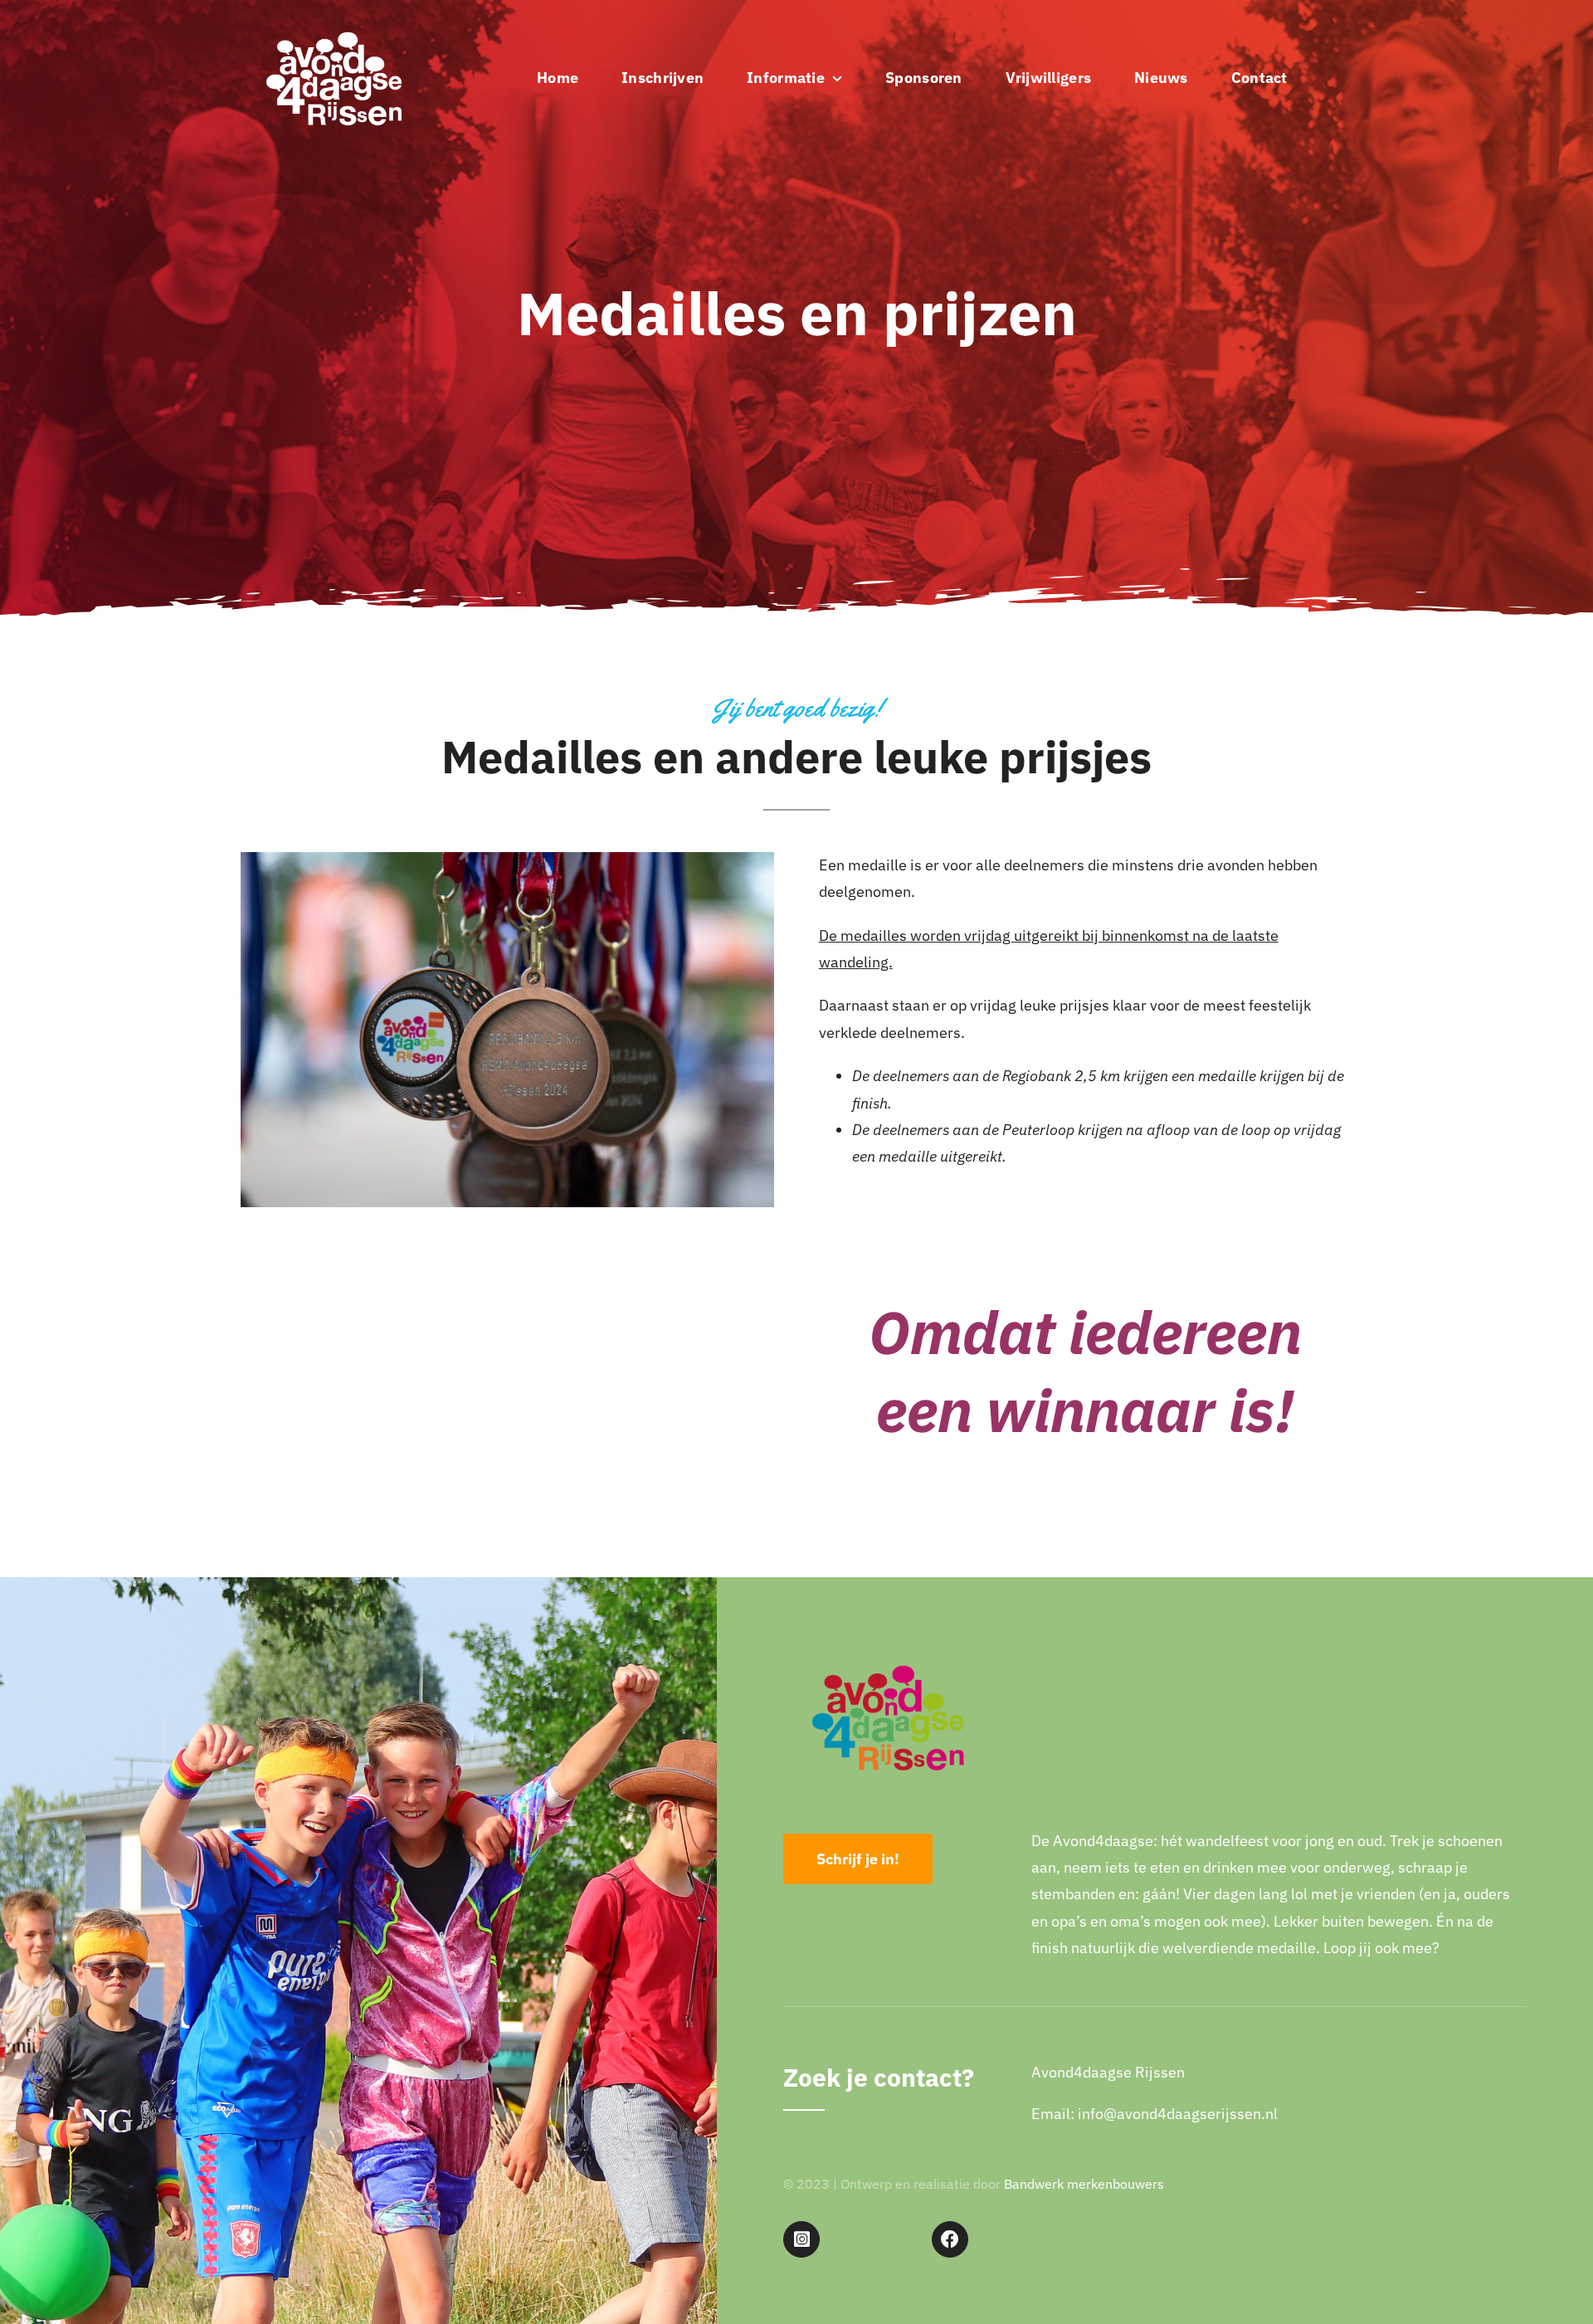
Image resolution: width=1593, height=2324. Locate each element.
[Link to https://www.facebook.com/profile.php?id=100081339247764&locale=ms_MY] (950, 2239)
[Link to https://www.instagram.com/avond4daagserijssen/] (801, 2239)
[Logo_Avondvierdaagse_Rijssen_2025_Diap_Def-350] (334, 19)
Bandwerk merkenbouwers (1084, 2184)
